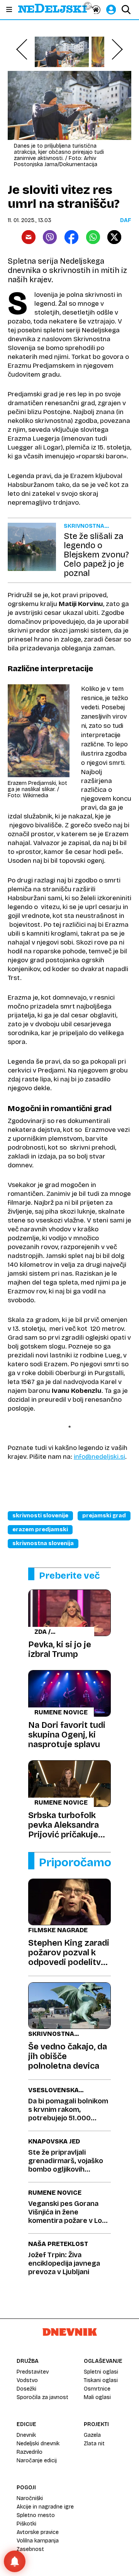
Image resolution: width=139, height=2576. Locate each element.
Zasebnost (30, 2549)
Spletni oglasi (101, 2372)
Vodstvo (27, 2380)
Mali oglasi (97, 2397)
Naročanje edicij (37, 2461)
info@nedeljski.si (99, 1457)
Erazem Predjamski (40, 1530)
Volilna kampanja (38, 2541)
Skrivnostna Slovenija (43, 1543)
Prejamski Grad (104, 1516)
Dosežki (26, 2389)
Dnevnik (26, 2435)
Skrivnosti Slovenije (40, 1516)
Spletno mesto (36, 2515)
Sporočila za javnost (42, 2397)
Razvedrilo (30, 2452)
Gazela (92, 2435)
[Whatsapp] (93, 237)
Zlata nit (94, 2444)
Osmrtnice (97, 2389)
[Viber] (50, 237)
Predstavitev (33, 2372)
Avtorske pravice (38, 2532)
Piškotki (26, 2524)
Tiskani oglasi (101, 2380)
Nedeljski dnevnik (38, 2444)
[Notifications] (15, 2561)
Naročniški (30, 2498)
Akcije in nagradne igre (45, 2507)
